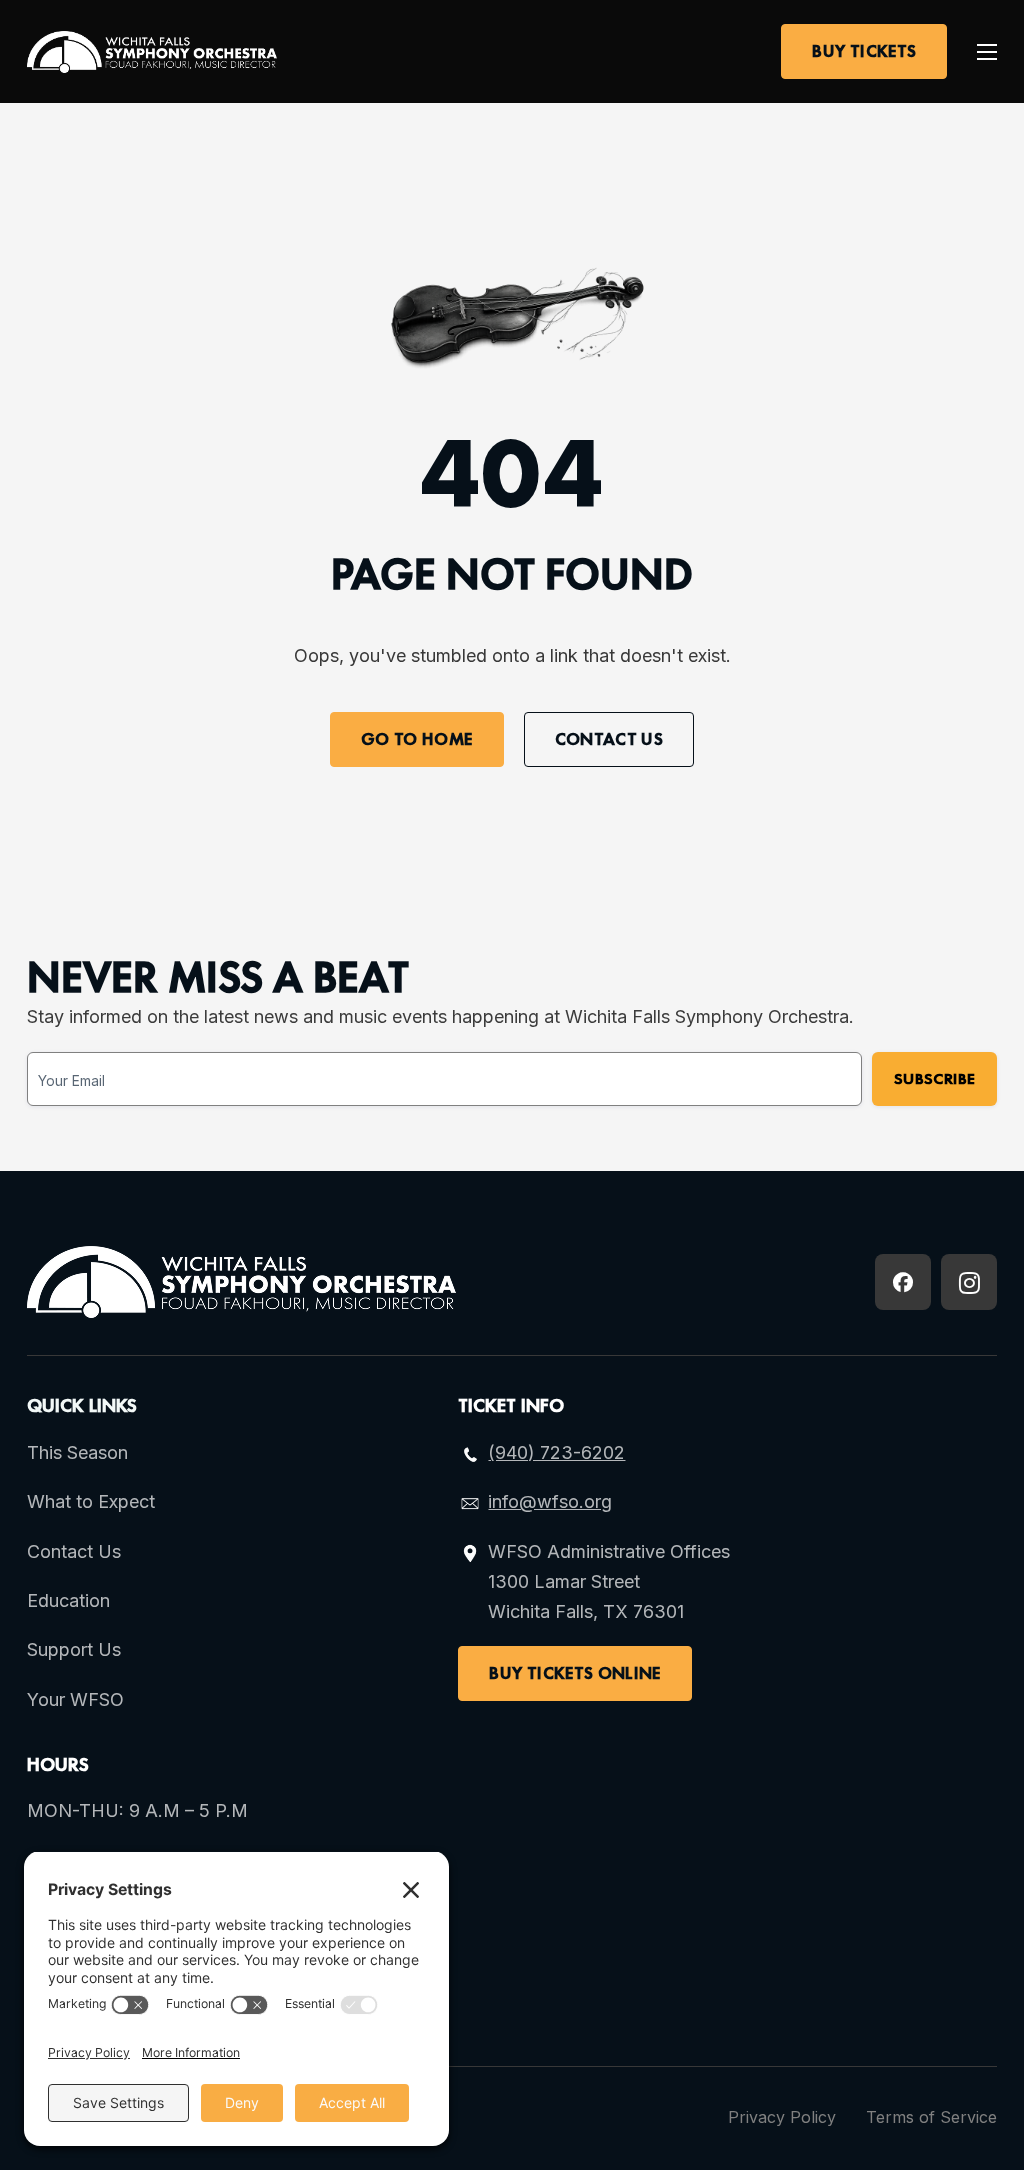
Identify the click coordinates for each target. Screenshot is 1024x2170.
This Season (77, 1452)
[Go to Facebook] (903, 1282)
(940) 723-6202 (556, 1452)
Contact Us (609, 739)
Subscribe (934, 1078)
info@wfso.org (550, 1501)
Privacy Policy (782, 2117)
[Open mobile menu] (987, 52)
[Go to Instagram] (969, 1282)
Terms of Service (931, 2117)
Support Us (74, 1649)
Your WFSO (75, 1699)
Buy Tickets (864, 51)
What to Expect (91, 1501)
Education (68, 1600)
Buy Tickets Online (574, 1673)
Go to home (417, 739)
